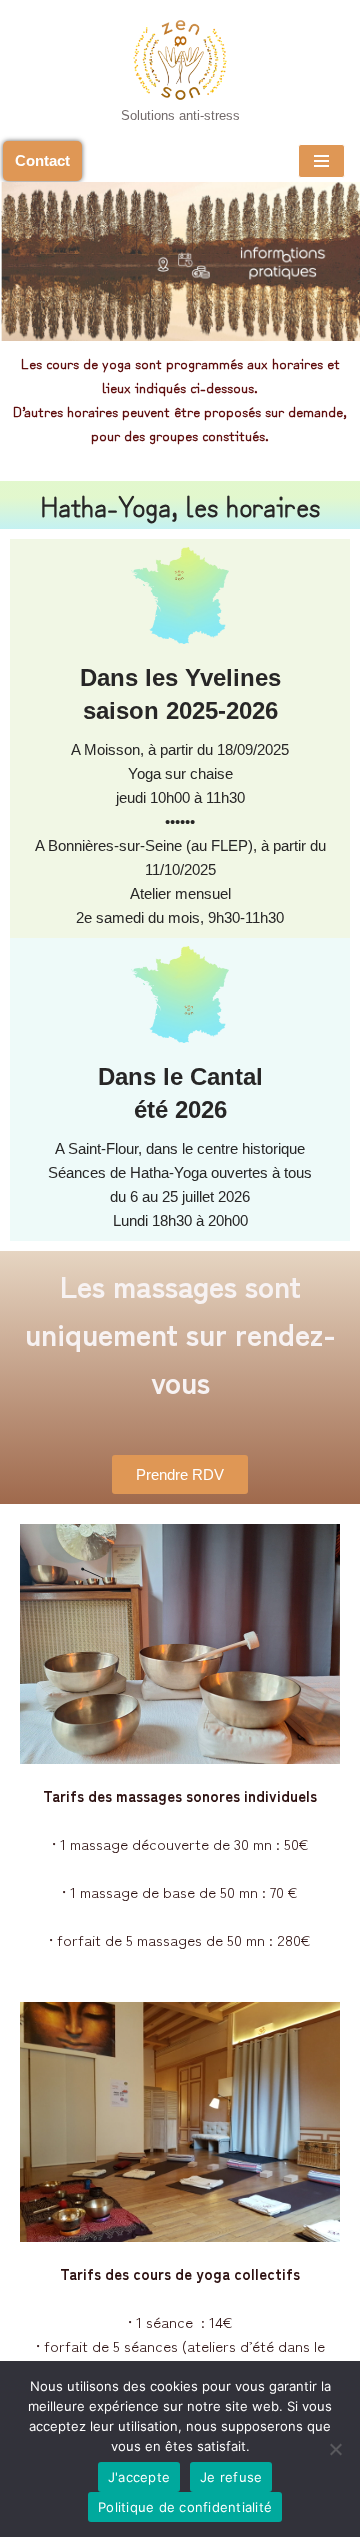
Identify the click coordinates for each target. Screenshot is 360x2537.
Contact (42, 160)
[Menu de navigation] (321, 161)
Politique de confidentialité (185, 2507)
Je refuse (231, 2477)
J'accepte (139, 2477)
